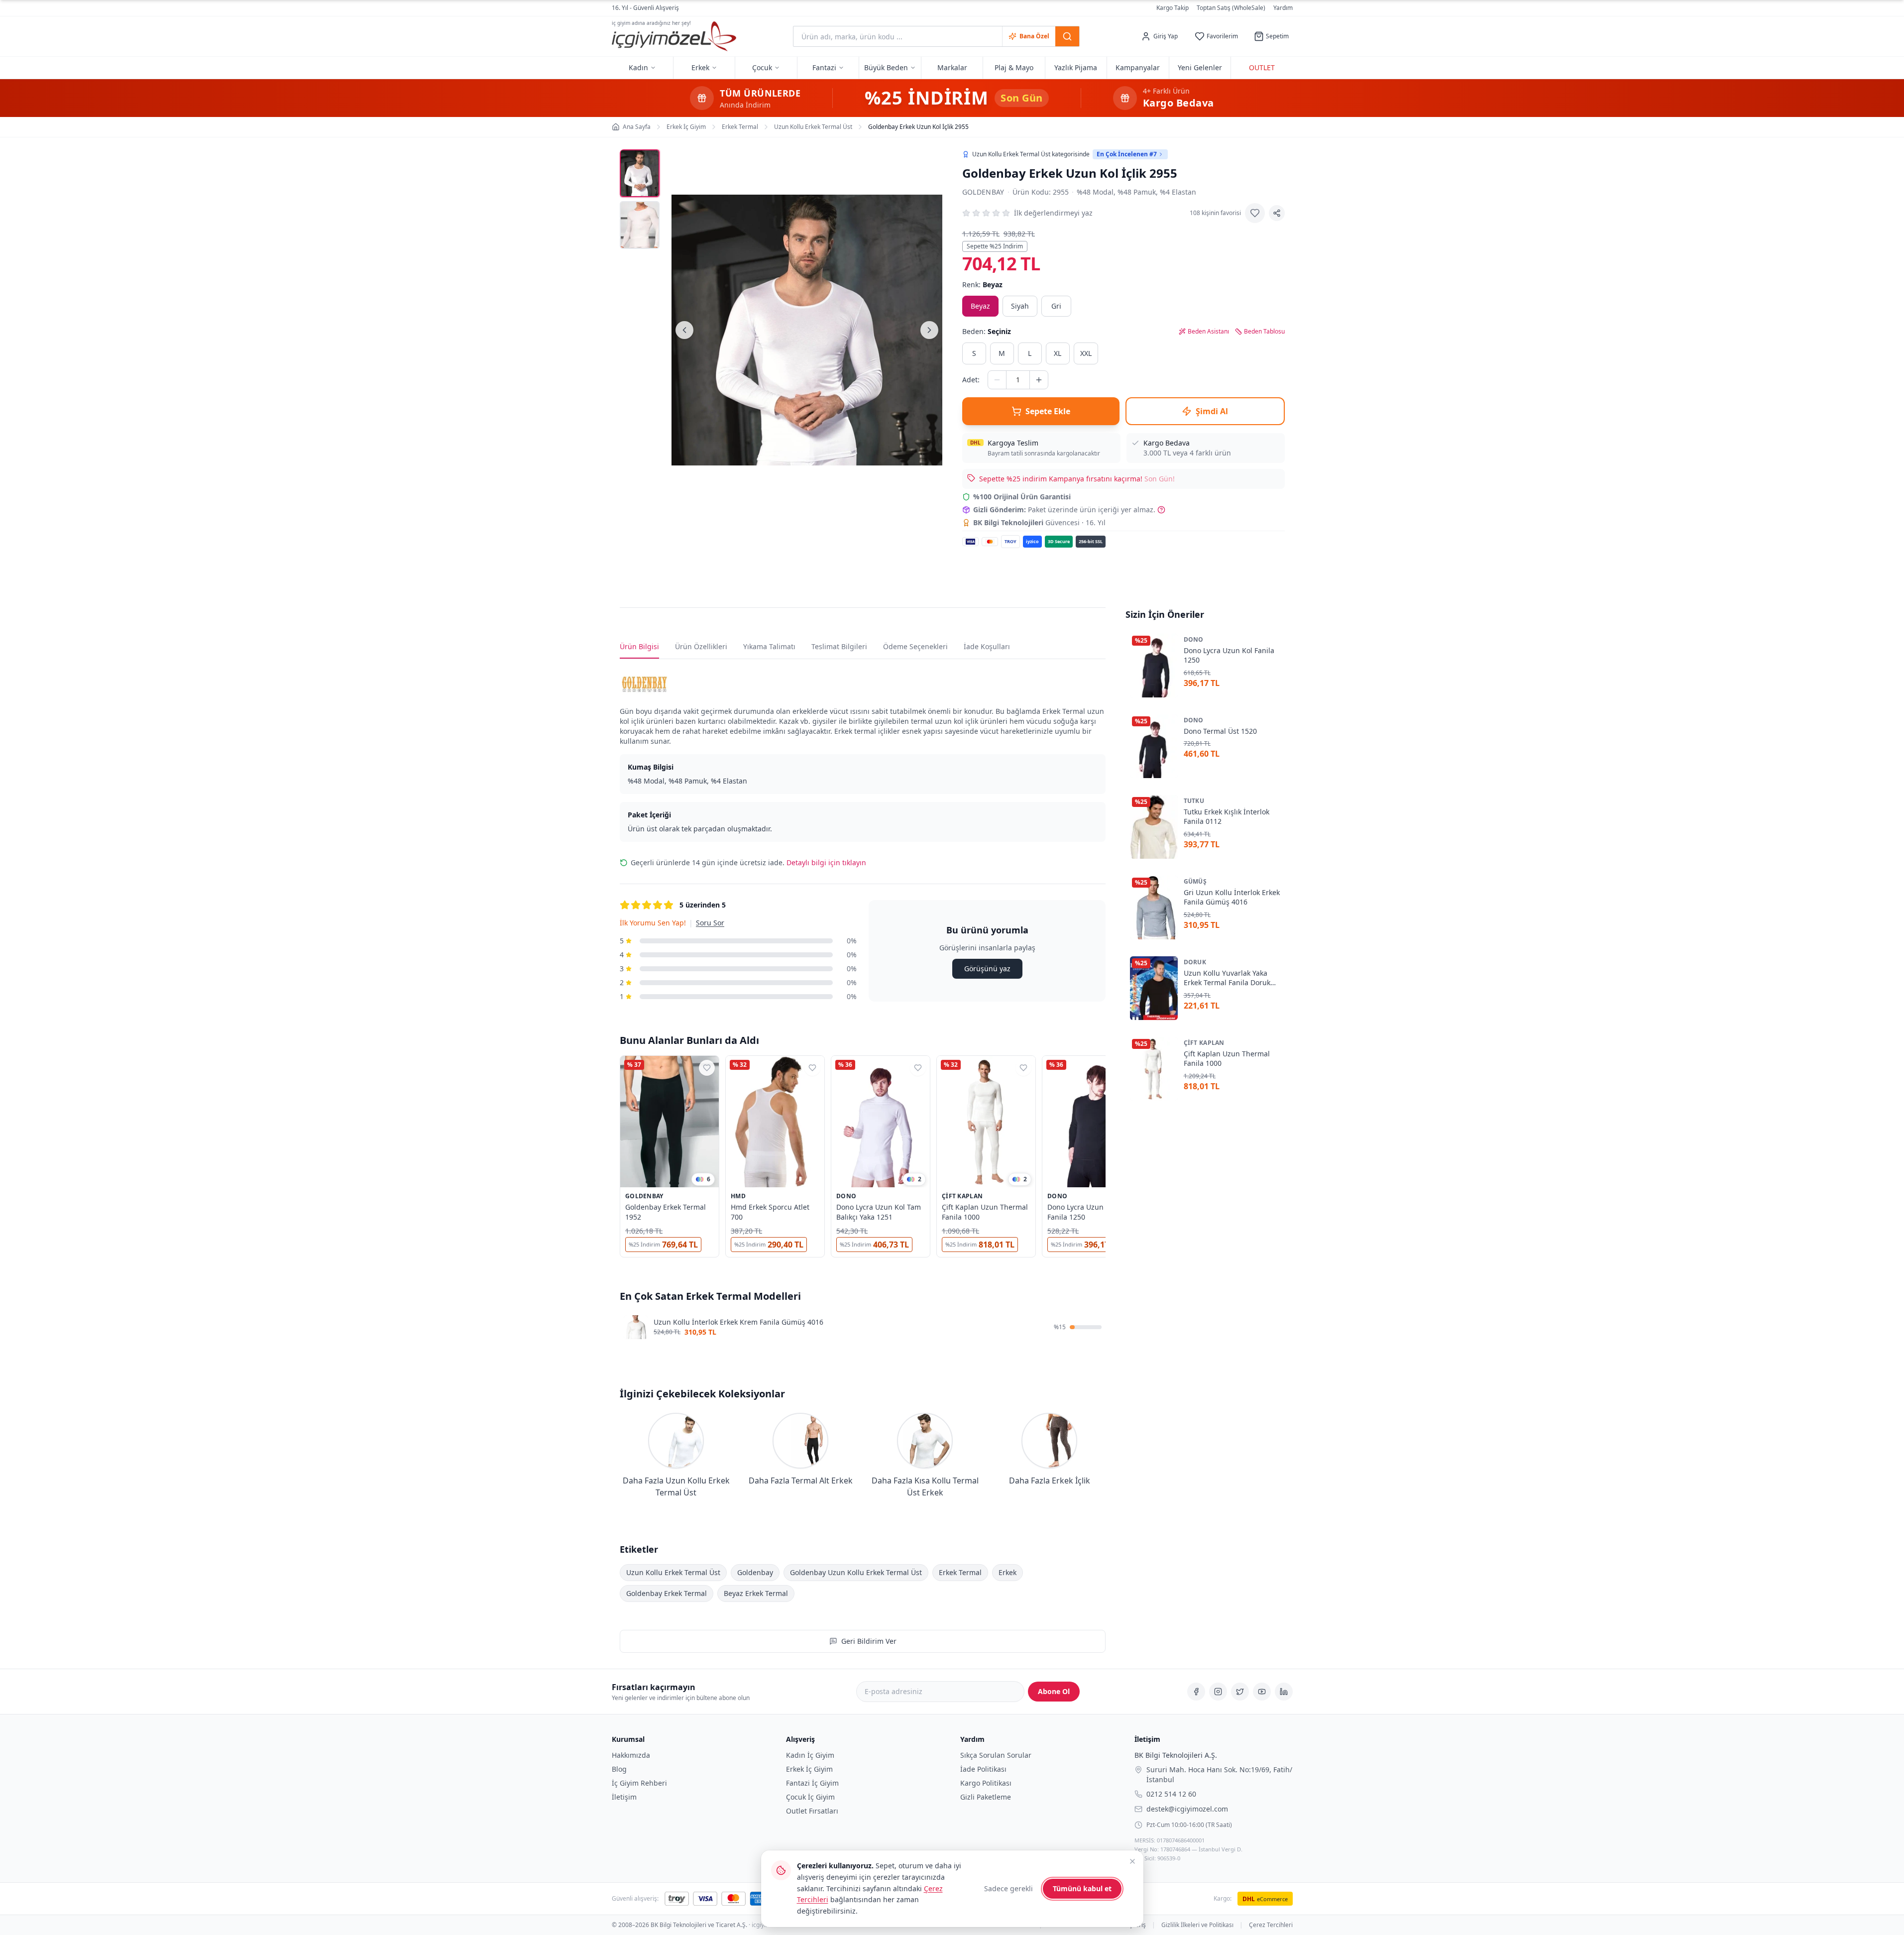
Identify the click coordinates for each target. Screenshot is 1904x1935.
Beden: (987, 331)
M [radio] (1002, 353)
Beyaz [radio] (980, 306)
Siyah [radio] (1020, 306)
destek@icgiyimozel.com (1187, 1808)
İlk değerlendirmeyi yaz (1053, 213)
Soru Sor (710, 923)
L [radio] (1030, 353)
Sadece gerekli (1008, 1888)
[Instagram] (1218, 1692)
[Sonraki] (929, 330)
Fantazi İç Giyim (812, 1783)
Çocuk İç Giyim (810, 1797)
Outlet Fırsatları (812, 1811)
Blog (619, 1769)
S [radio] (974, 353)
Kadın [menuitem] (638, 67)
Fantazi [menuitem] (824, 67)
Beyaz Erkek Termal (756, 1593)
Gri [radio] (1056, 306)
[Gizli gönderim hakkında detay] (1161, 510)
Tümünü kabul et (1082, 1888)
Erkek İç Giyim (809, 1769)
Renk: (982, 285)
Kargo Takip (1173, 8)
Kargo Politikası (986, 1783)
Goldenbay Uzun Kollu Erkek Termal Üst (856, 1572)
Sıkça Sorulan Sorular (996, 1755)
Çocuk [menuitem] (762, 67)
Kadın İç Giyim (810, 1755)
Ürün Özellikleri (701, 646)
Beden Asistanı (1208, 332)
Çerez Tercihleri (1271, 1925)
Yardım (1283, 8)
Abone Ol (1054, 1691)
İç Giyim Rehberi (639, 1783)
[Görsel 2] (640, 225)
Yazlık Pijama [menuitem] (1076, 67)
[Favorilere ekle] (1255, 213)
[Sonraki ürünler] (1106, 1158)
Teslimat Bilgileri (839, 646)
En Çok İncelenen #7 (1127, 154)
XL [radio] (1058, 353)
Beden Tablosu (1264, 332)
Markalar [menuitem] (952, 67)
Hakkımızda (631, 1755)
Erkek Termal (960, 1572)
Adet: (971, 380)
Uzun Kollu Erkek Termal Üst (673, 1572)
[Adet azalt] (997, 380)
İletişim (624, 1797)
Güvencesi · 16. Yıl (1039, 522)
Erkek (1008, 1572)
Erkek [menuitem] (700, 67)
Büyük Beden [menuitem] (886, 67)
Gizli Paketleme (986, 1797)
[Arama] (1067, 36)
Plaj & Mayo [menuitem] (1014, 67)
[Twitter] (1240, 1692)
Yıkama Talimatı (769, 646)
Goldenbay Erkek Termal (667, 1593)
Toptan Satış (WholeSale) (1231, 8)
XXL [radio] (1086, 353)
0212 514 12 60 (1171, 1793)
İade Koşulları (987, 646)
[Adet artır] (1039, 380)
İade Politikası (983, 1769)
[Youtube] (1262, 1692)
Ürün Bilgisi (639, 646)
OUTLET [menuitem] (1262, 67)
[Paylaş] (1277, 213)
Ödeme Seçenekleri (915, 646)
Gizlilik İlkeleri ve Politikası (1197, 1925)
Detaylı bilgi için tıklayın (826, 862)
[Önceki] (684, 330)
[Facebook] (1196, 1692)
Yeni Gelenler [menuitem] (1200, 67)
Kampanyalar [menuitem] (1138, 67)
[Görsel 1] (640, 173)
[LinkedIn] (1284, 1692)
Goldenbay (983, 192)
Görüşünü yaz (987, 968)
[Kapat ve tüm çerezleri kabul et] (1132, 1861)
